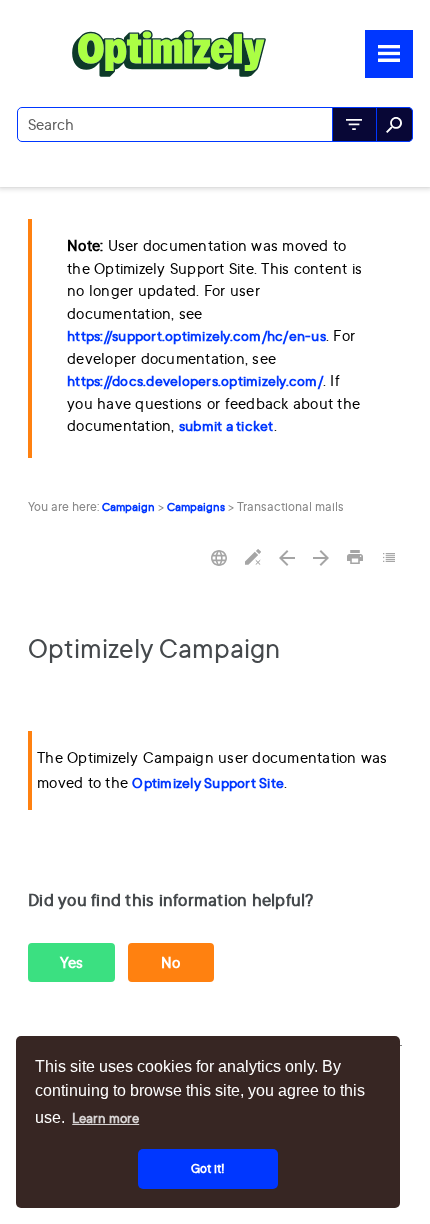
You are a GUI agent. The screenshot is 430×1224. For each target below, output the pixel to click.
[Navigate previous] (287, 558)
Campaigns (196, 507)
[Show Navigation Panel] (389, 54)
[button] (354, 124)
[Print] (355, 558)
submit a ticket (226, 426)
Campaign (128, 507)
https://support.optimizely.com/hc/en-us (196, 336)
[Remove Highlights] (253, 558)
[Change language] (219, 558)
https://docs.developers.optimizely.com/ (195, 381)
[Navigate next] (321, 558)
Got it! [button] (208, 1168)
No (171, 962)
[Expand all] (389, 558)
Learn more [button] (105, 1118)
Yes (72, 962)
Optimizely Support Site (208, 783)
